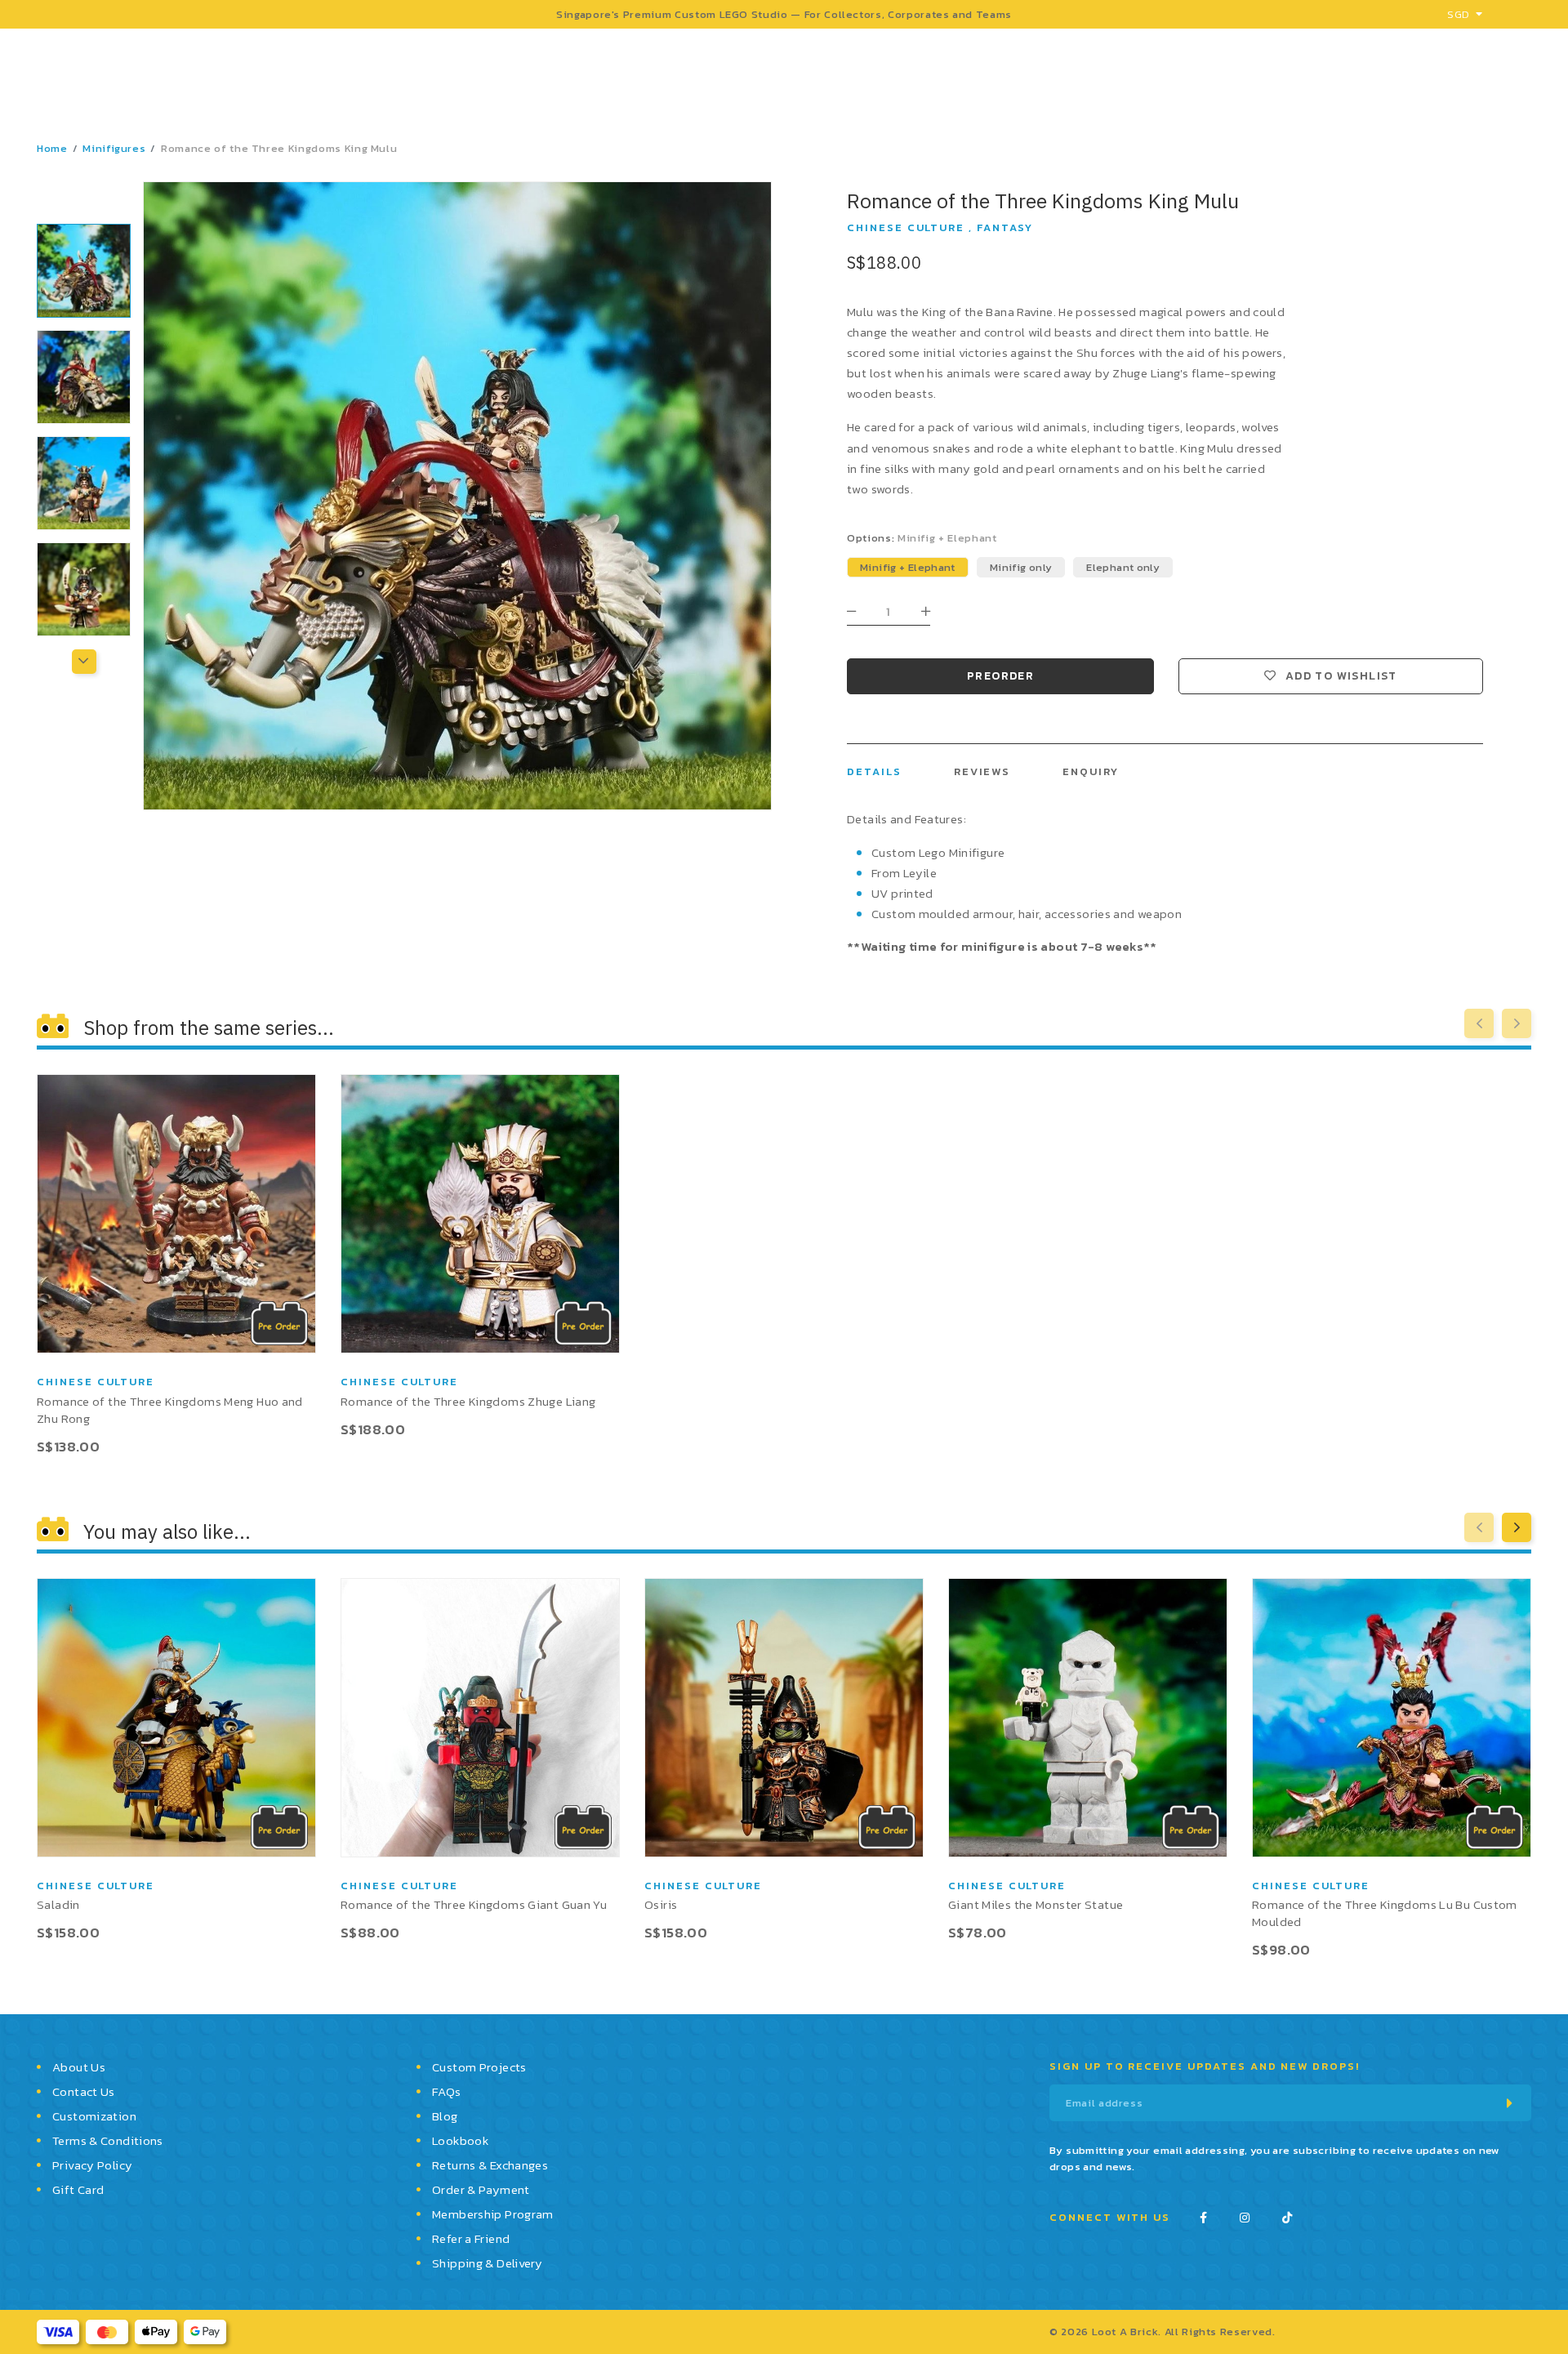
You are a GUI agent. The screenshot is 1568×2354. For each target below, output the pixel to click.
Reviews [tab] (982, 771)
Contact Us (84, 2091)
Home (52, 148)
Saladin (58, 1904)
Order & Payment (481, 2189)
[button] (84, 200)
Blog (445, 2116)
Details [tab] (874, 771)
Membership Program (493, 2214)
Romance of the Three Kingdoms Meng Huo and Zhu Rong (170, 1410)
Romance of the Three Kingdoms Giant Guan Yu (474, 1904)
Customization (94, 2116)
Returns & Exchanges (490, 2165)
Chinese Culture (906, 227)
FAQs (447, 2091)
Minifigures (114, 148)
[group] (84, 271)
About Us (79, 2067)
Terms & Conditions (108, 2140)
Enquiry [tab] (1091, 771)
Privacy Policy (92, 2165)
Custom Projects (479, 2067)
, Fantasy (1001, 227)
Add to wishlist (1341, 676)
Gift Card (78, 2189)
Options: (922, 538)
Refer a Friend (471, 2238)
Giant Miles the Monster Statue (1036, 1904)
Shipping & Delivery (487, 2263)
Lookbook (460, 2140)
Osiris (661, 1904)
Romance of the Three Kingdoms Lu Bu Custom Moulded (1385, 1913)
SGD (1458, 14)
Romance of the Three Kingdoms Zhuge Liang (468, 1401)
